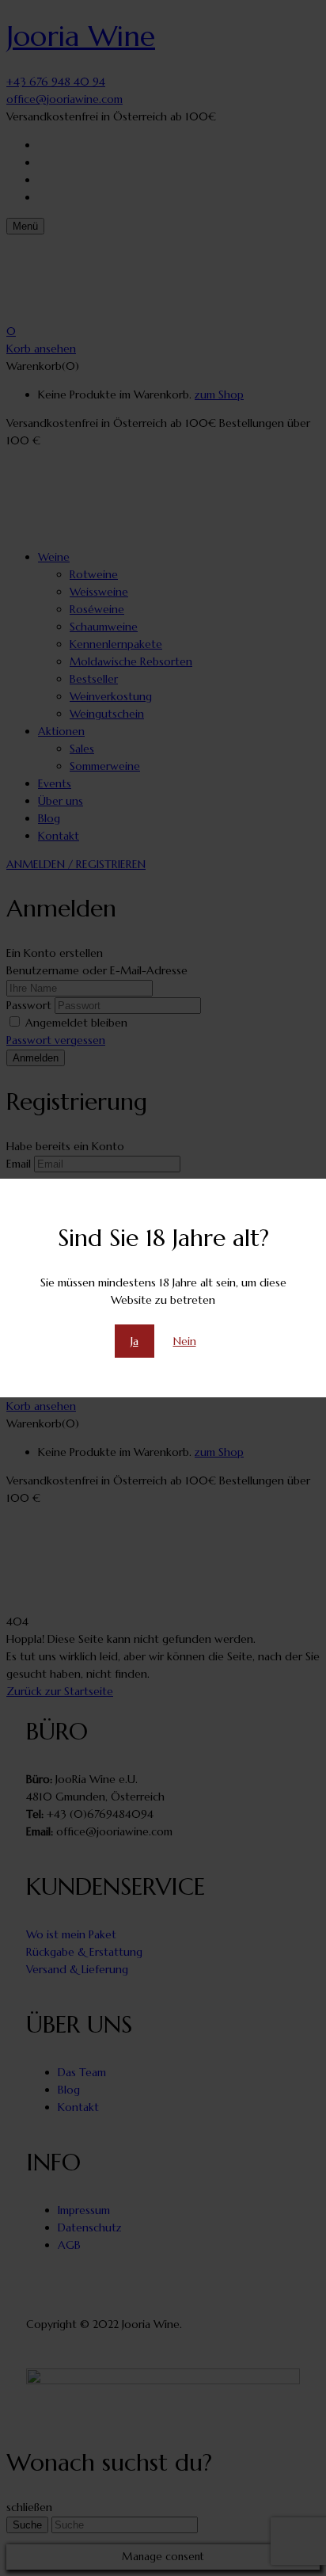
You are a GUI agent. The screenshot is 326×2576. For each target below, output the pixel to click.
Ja (135, 1341)
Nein (185, 1341)
